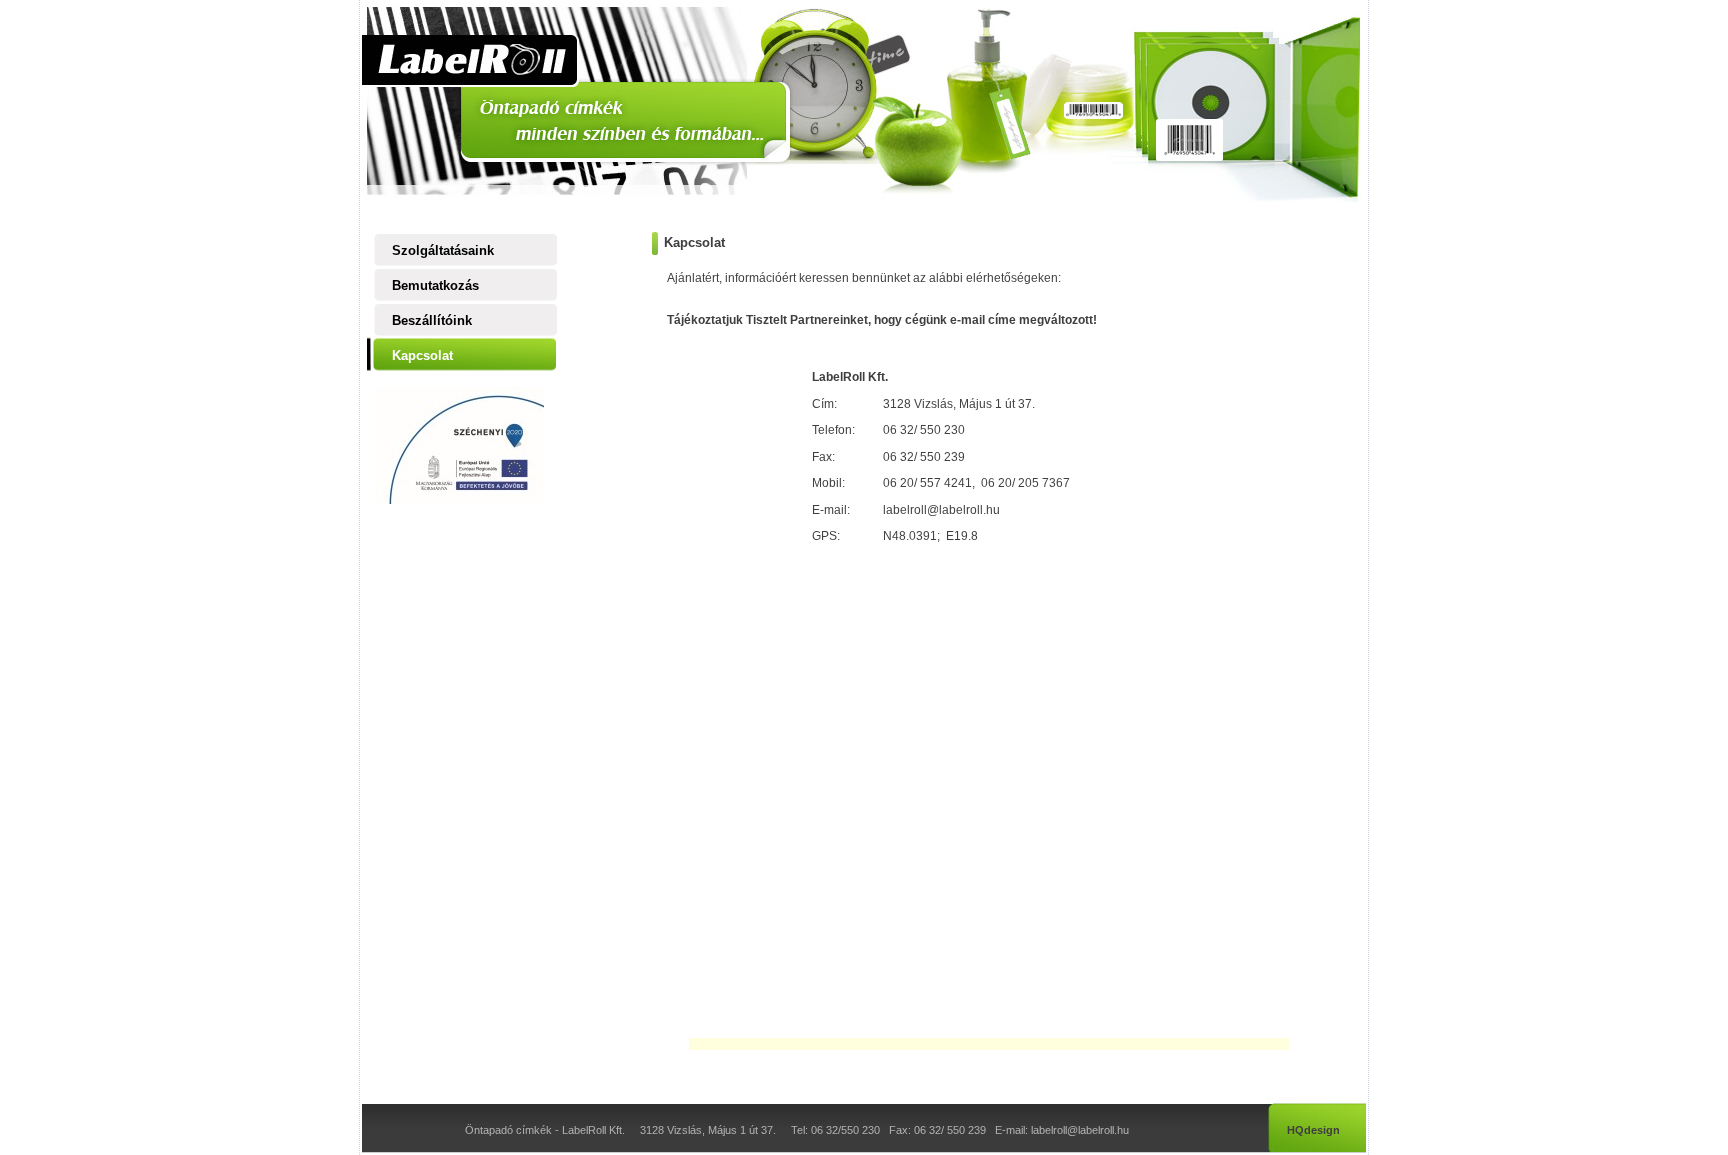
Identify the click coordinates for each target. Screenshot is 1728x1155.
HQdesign (1313, 1130)
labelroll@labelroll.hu (941, 510)
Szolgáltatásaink (443, 250)
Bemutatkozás (435, 285)
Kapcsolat (422, 355)
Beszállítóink (432, 320)
